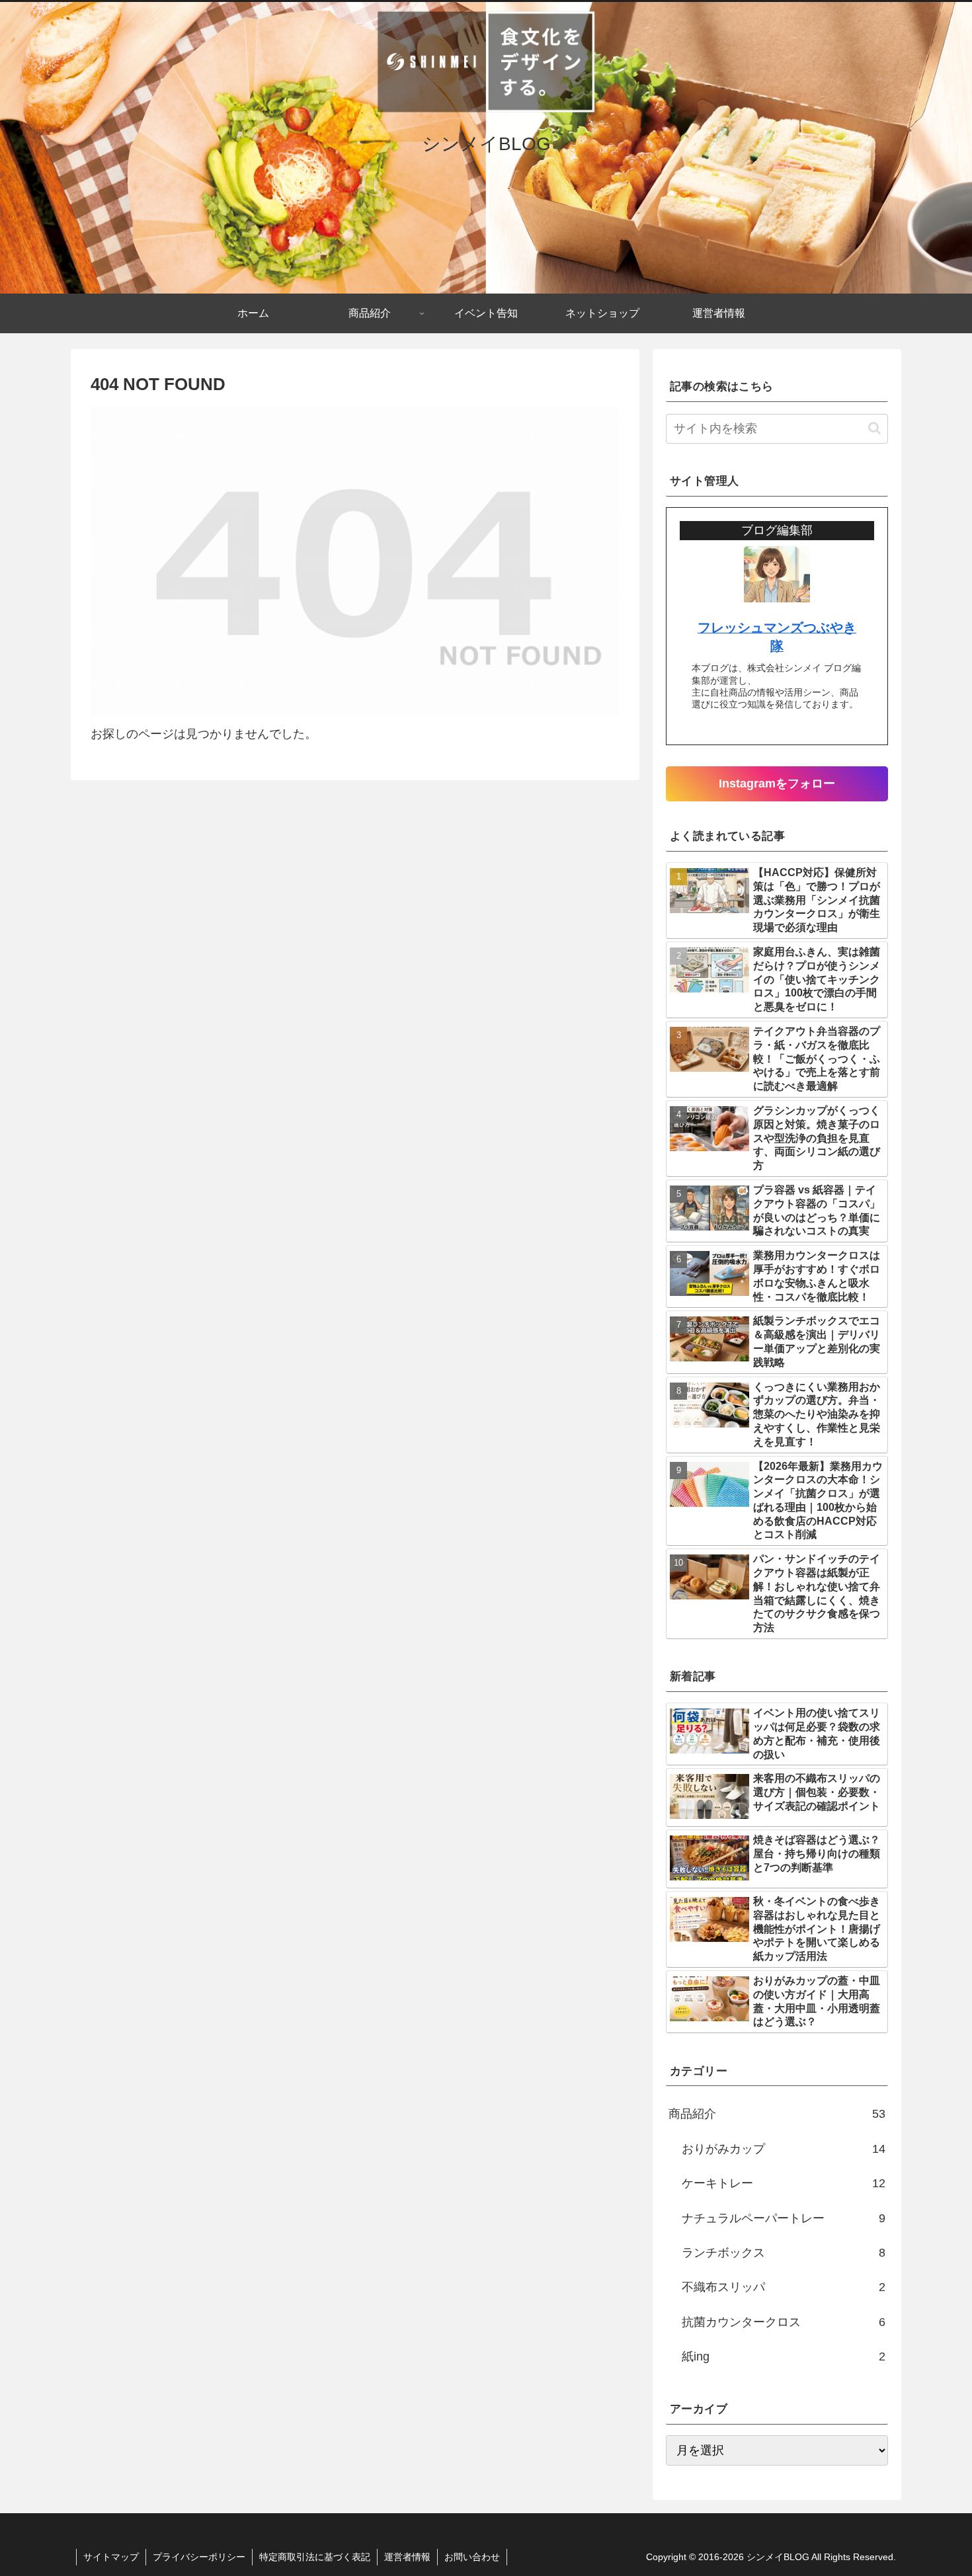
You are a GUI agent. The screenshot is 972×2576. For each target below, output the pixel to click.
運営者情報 (407, 2557)
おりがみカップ (784, 2149)
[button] (874, 428)
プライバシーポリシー (199, 2557)
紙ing (784, 2356)
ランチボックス (784, 2253)
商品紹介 (777, 2114)
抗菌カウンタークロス (784, 2322)
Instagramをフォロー (777, 784)
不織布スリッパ (784, 2287)
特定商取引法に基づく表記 (315, 2557)
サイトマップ (111, 2557)
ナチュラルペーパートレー (784, 2218)
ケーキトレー (784, 2183)
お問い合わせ (472, 2557)
